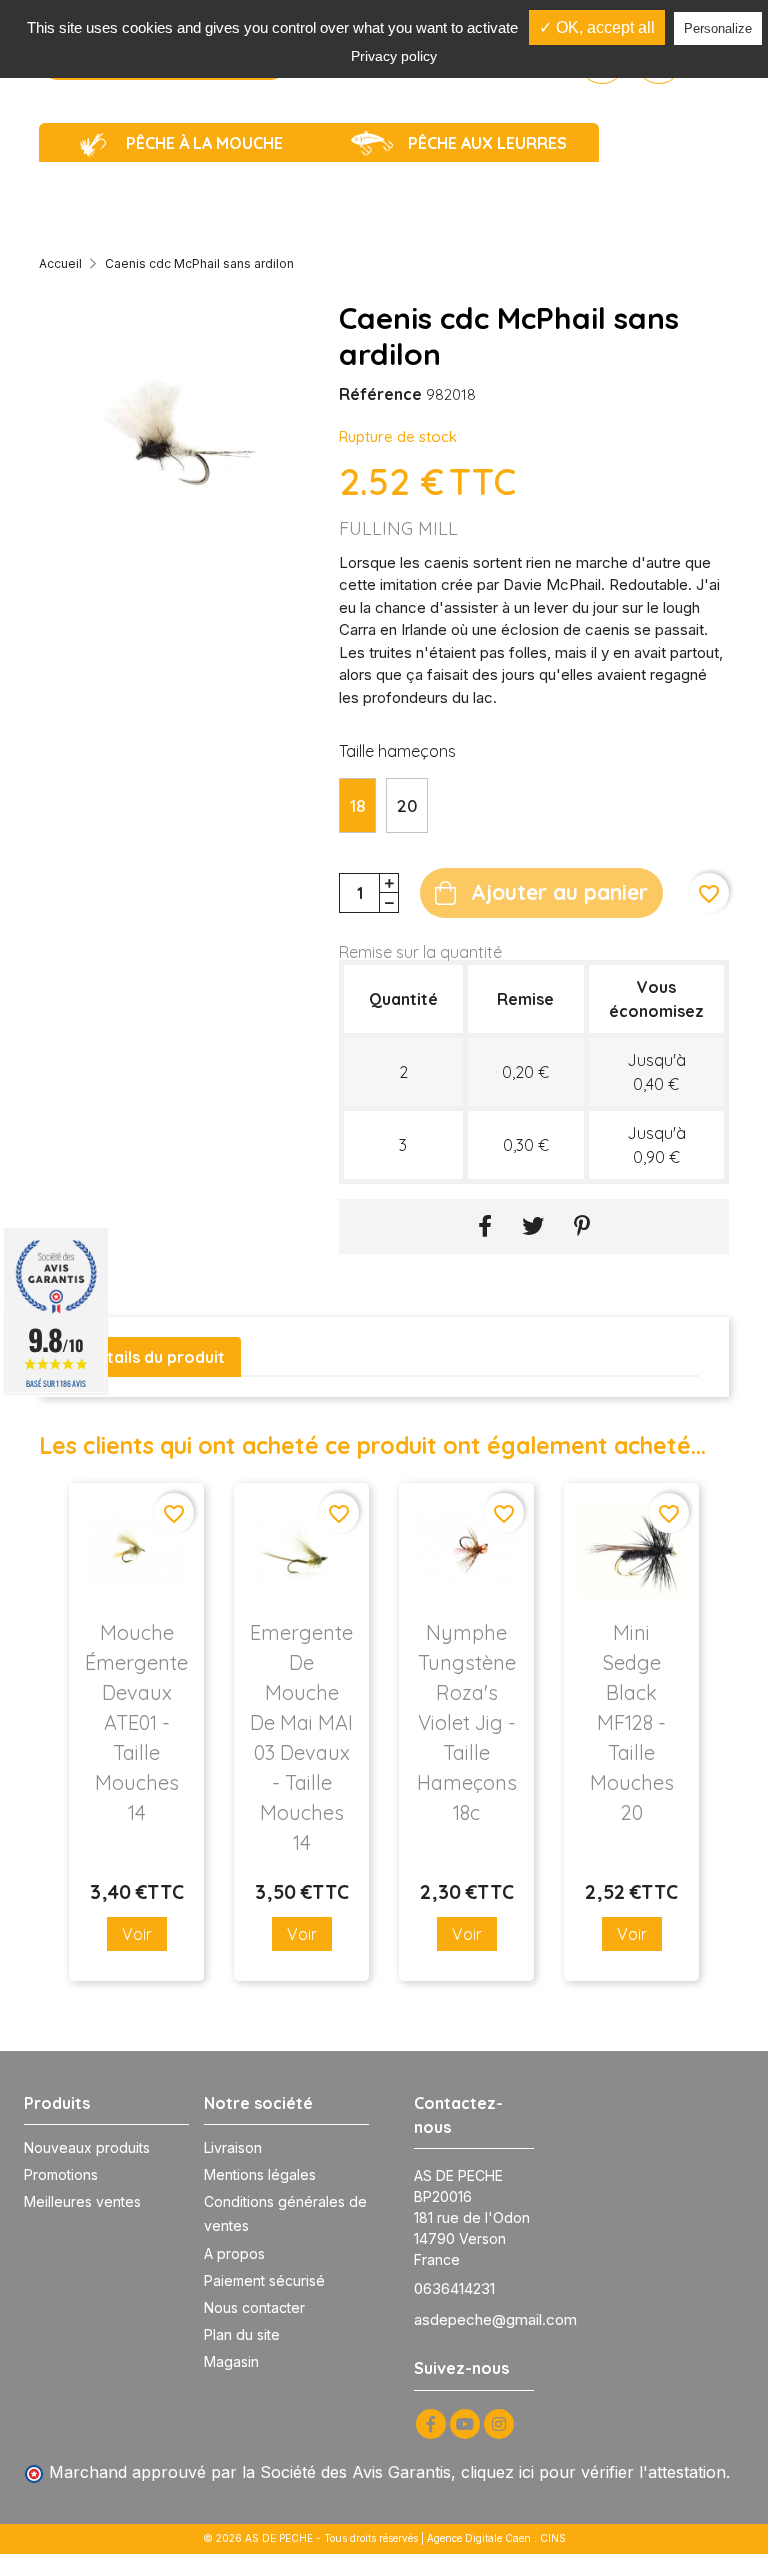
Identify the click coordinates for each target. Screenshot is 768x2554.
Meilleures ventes (82, 2201)
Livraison (233, 2147)
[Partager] (485, 1226)
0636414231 (454, 2288)
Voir (137, 1934)
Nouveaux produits (87, 2147)
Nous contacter (254, 2307)
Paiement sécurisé (264, 2280)
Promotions (61, 2174)
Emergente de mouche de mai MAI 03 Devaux (301, 1737)
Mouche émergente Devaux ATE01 (136, 1722)
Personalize (718, 28)
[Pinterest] (582, 1226)
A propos (234, 2253)
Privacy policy (394, 56)
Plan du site (242, 2334)
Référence (380, 394)
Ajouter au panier (559, 892)
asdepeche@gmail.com (495, 2319)
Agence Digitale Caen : (483, 2538)
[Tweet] (533, 1226)
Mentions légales (260, 2174)
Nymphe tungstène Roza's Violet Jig (467, 1722)
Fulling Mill (398, 528)
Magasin (231, 2361)
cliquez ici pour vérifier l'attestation (593, 2472)
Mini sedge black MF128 (632, 1722)
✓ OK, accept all (597, 27)
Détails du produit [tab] (155, 1357)
